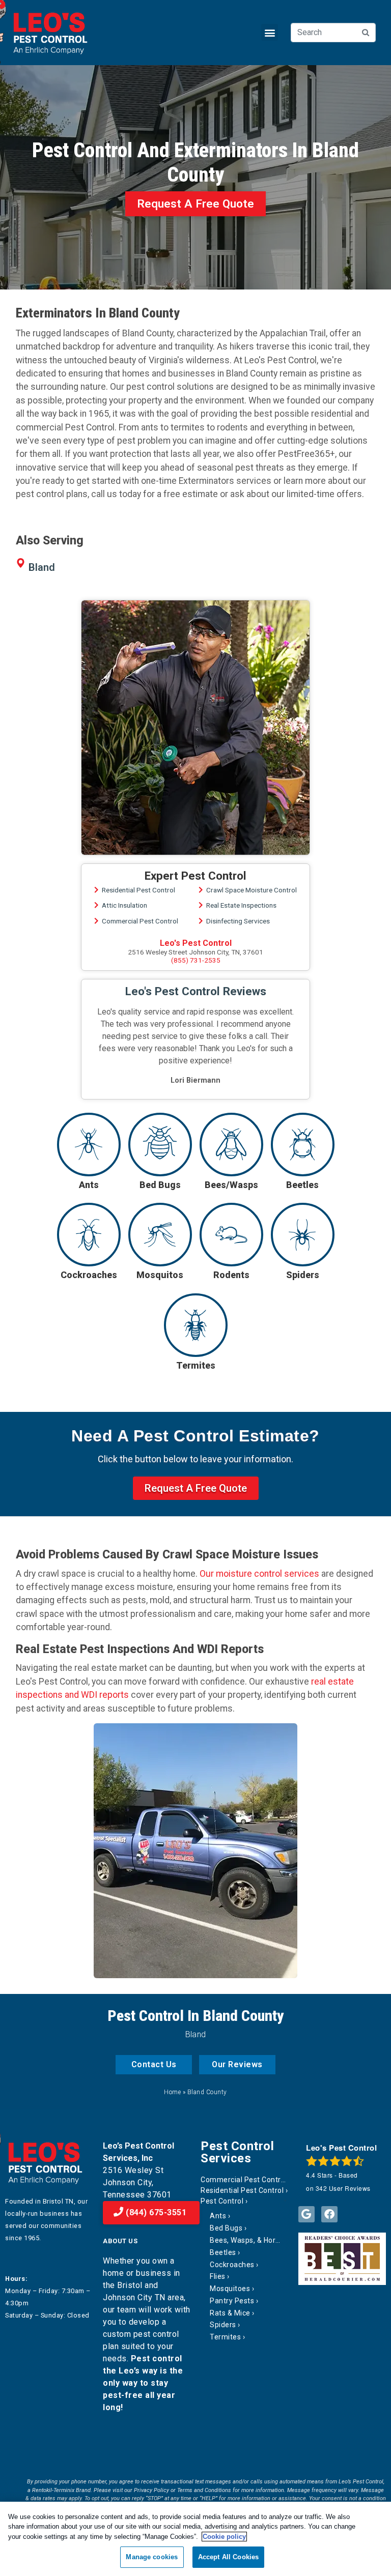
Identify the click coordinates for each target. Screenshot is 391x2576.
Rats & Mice (230, 2313)
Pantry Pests (232, 2301)
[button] (270, 32)
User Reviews (343, 2188)
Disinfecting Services (238, 921)
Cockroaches (232, 2265)
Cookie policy (224, 2537)
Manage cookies (152, 2557)
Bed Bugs (226, 2228)
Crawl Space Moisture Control (252, 890)
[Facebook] (329, 2214)
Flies (218, 2276)
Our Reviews (237, 2064)
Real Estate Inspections (241, 905)
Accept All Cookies (228, 2557)
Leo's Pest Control (196, 943)
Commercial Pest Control (140, 921)
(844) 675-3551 (155, 2212)
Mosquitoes (230, 2289)
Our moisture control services (259, 1574)
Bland (42, 567)
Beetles (223, 2252)
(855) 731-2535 (196, 960)
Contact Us (154, 2064)
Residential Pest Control (138, 890)
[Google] (306, 2214)
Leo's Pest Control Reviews (196, 991)
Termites (225, 2337)
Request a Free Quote (195, 204)
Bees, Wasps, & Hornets (245, 2240)
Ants (218, 2216)
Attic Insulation (124, 905)
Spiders (223, 2325)
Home (172, 2092)
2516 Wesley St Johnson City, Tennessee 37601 (137, 2182)
